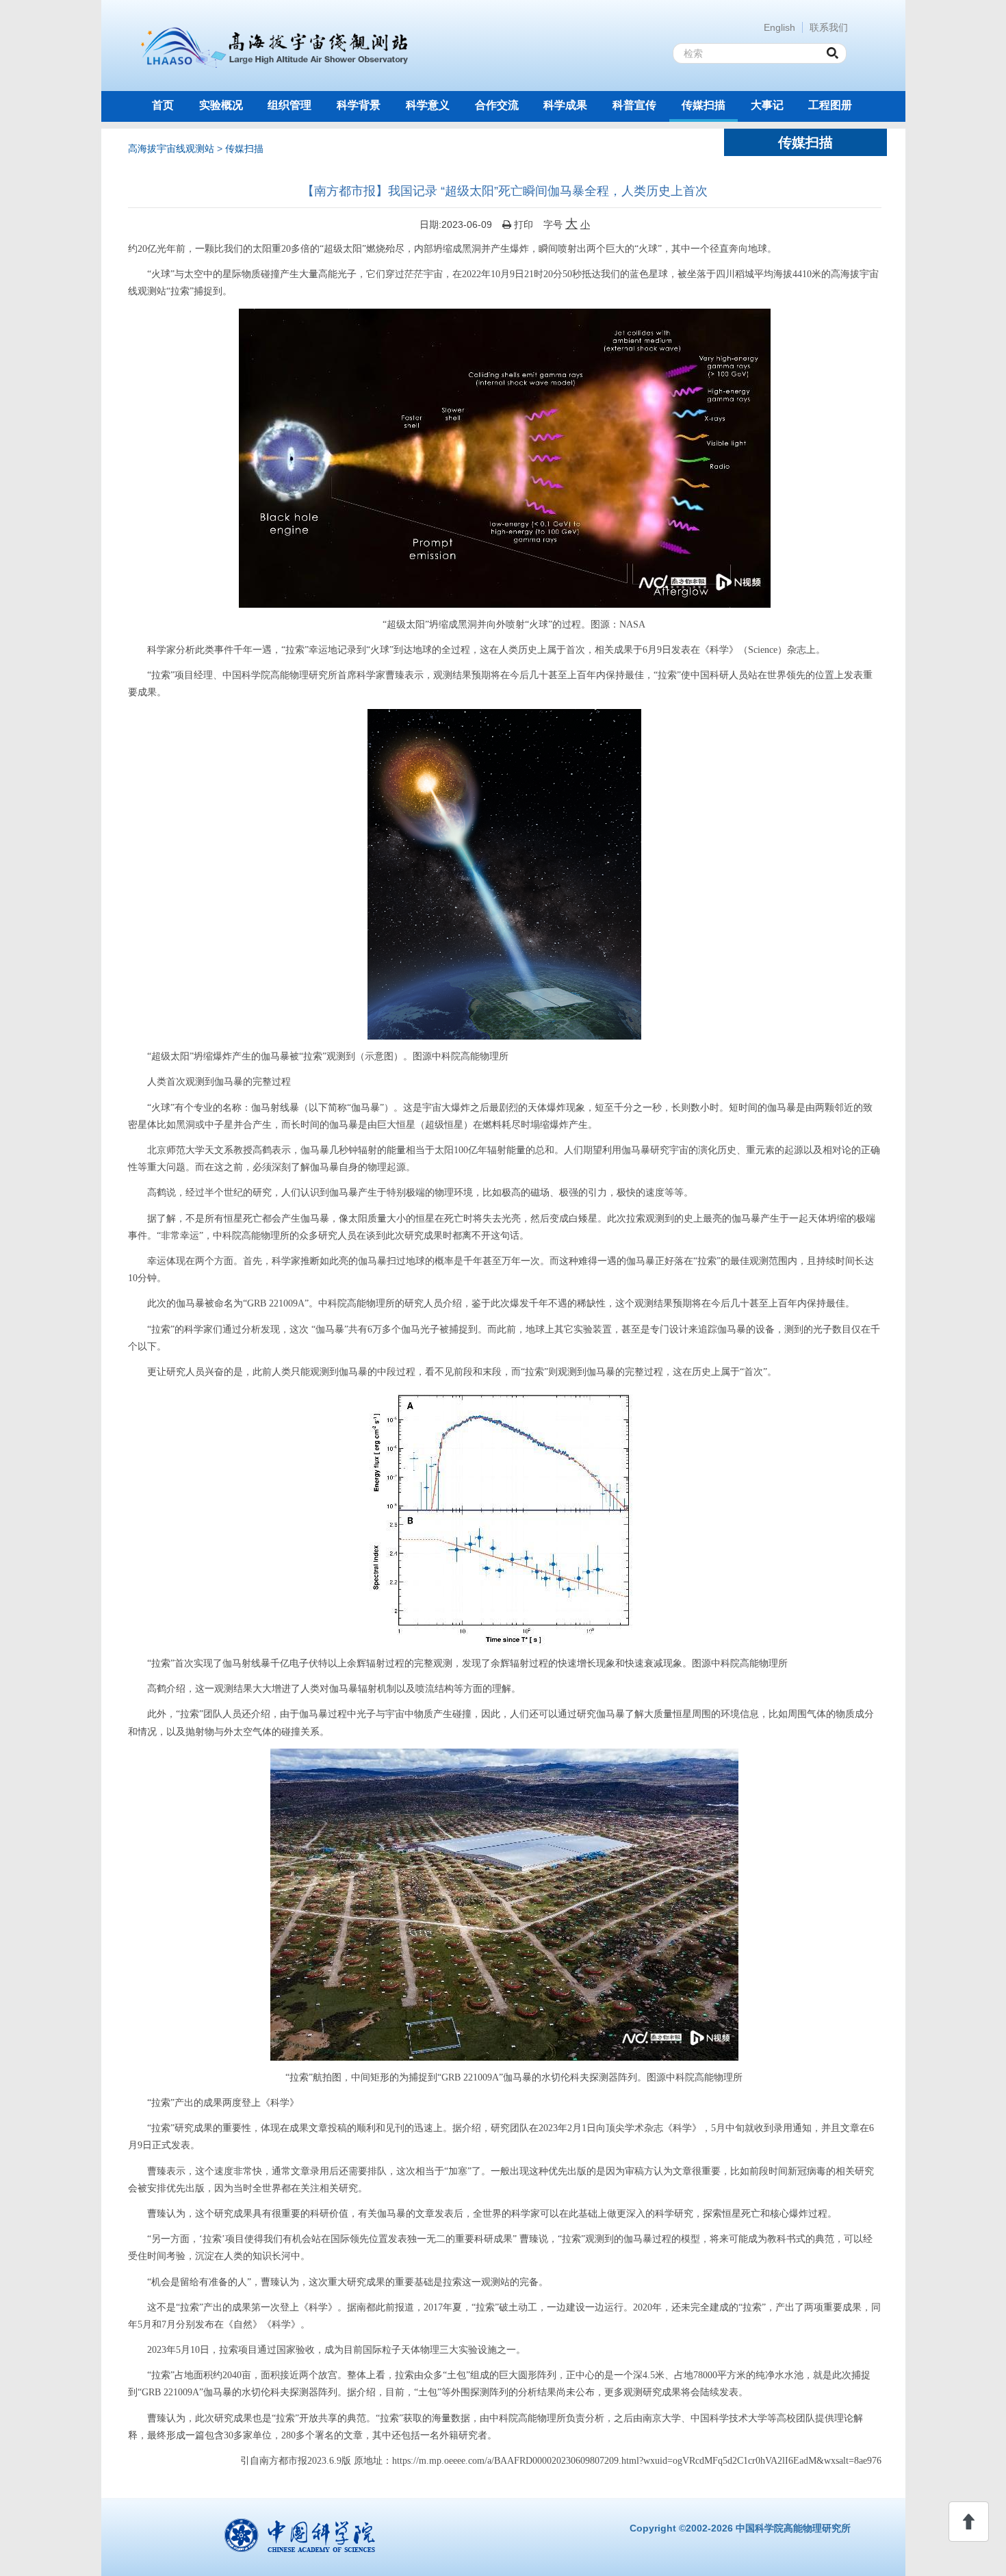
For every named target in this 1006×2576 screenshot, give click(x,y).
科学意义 (428, 105)
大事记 (767, 105)
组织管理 (289, 105)
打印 (522, 224)
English (779, 27)
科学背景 (359, 105)
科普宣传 (634, 105)
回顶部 (969, 2522)
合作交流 (497, 105)
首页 (163, 105)
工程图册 (830, 105)
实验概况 (221, 105)
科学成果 (565, 105)
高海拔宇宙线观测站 (171, 149)
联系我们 (829, 27)
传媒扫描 (704, 105)
